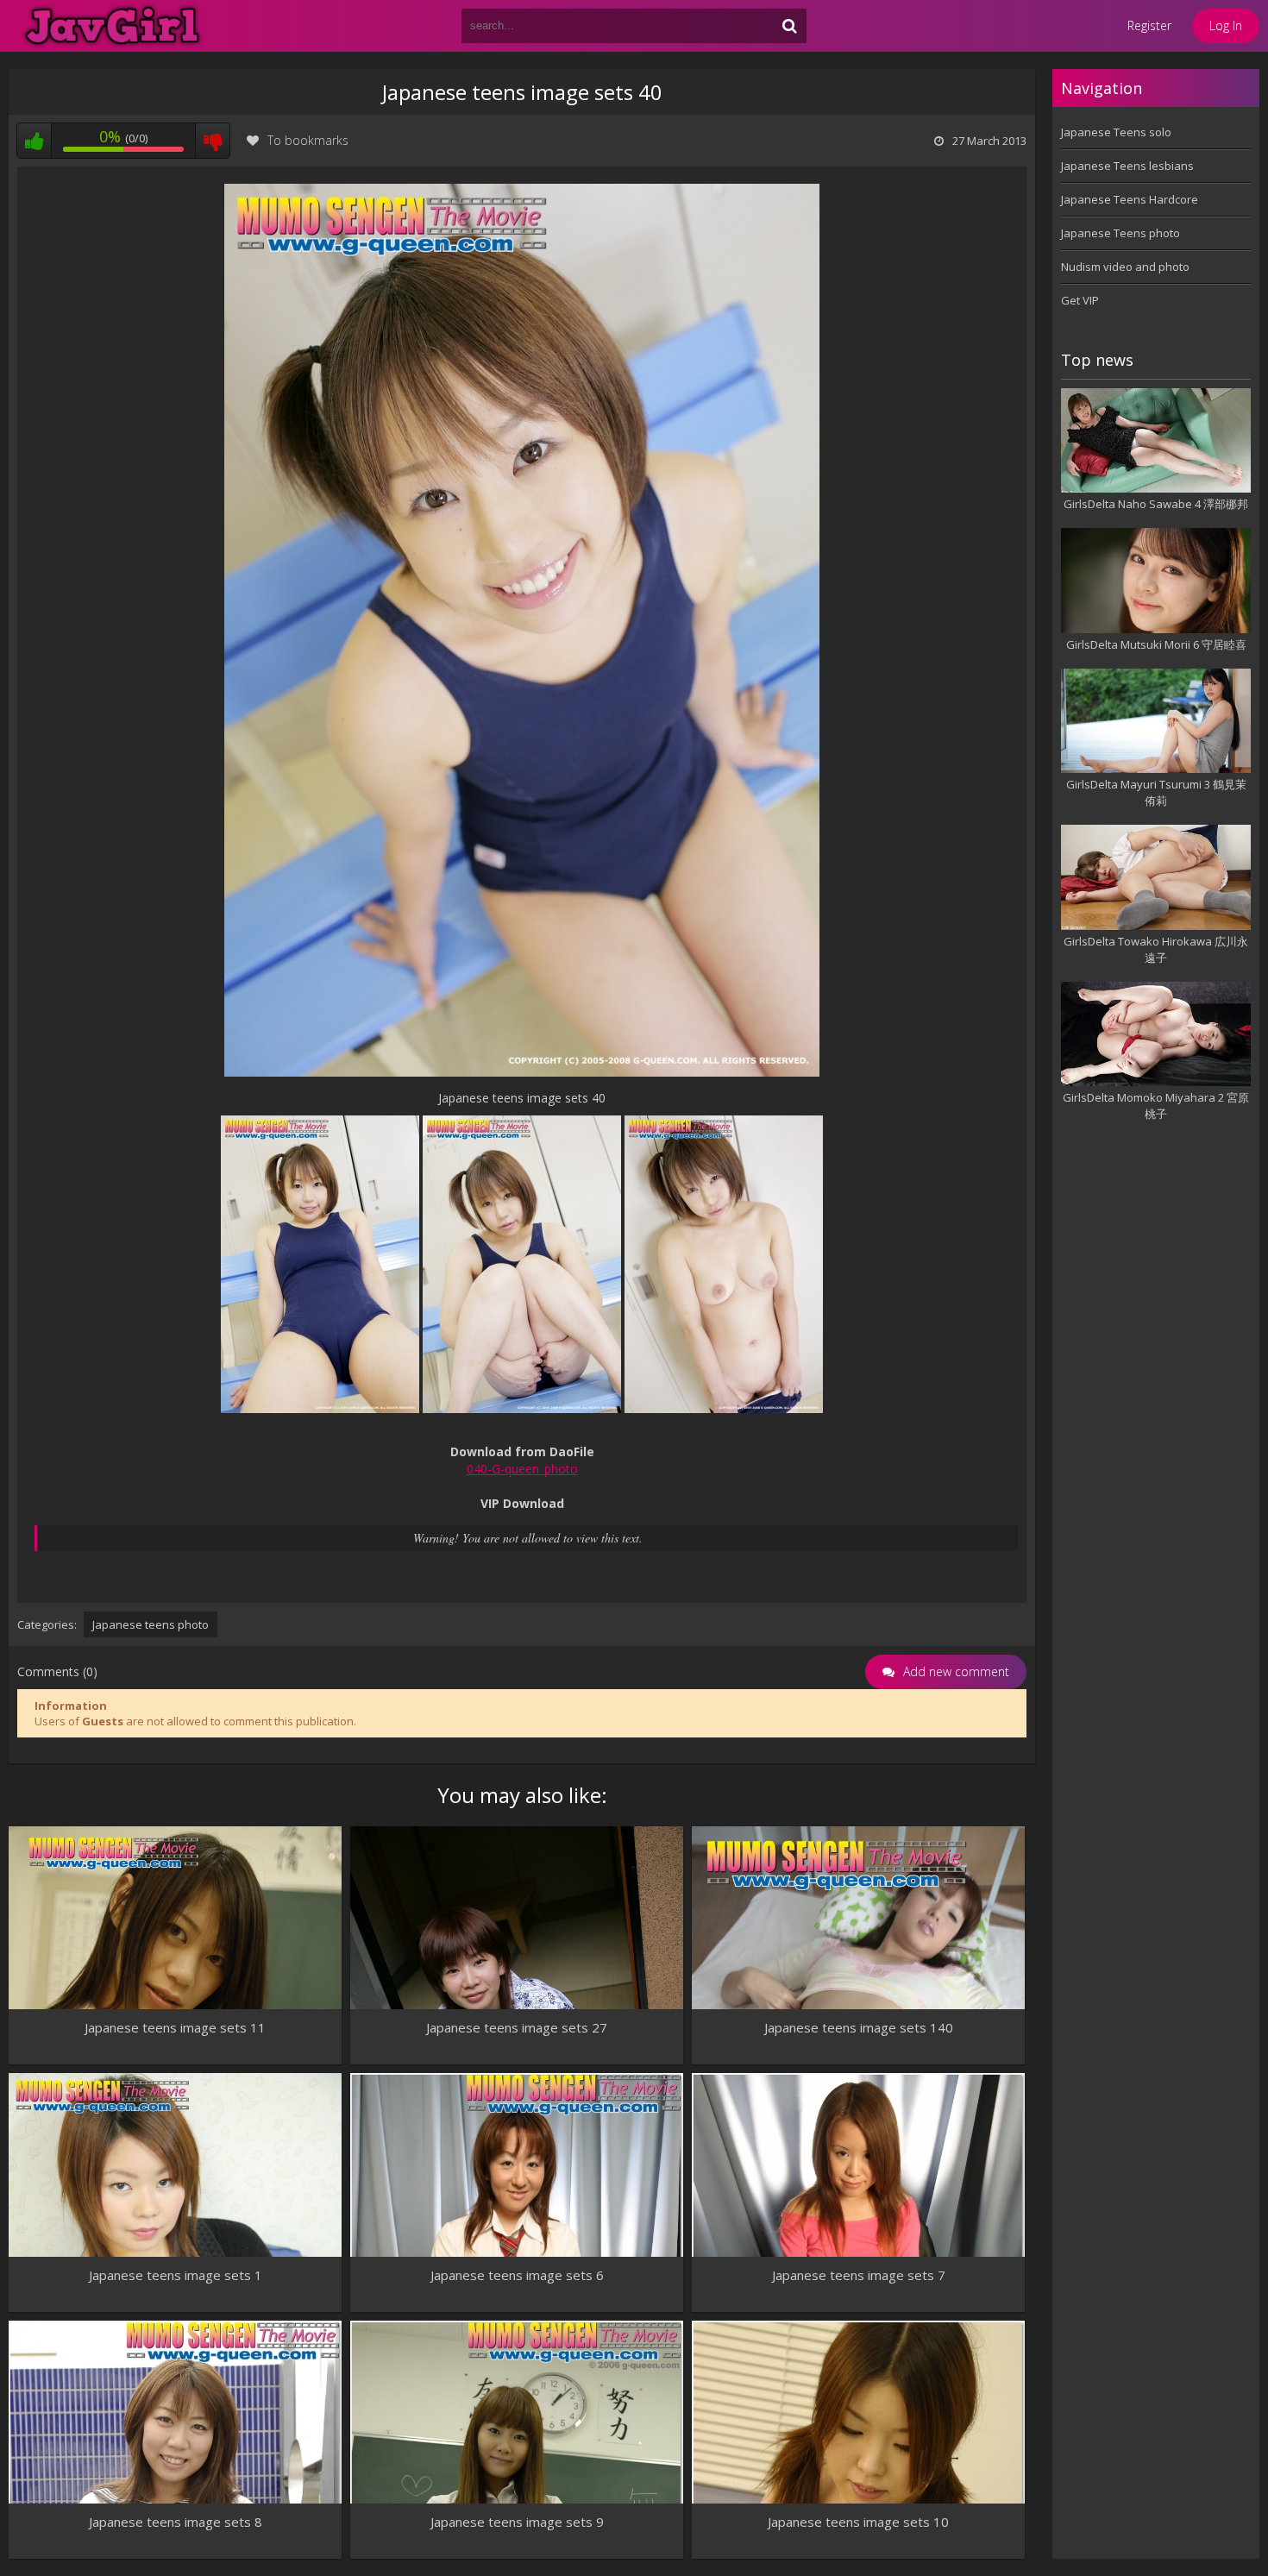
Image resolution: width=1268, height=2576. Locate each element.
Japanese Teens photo (1120, 233)
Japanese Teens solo (1116, 132)
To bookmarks (308, 140)
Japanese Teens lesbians (1127, 166)
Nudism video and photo (1125, 267)
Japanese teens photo (151, 1624)
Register (1149, 25)
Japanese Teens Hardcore (1130, 199)
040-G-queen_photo (522, 1469)
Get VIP (1080, 300)
